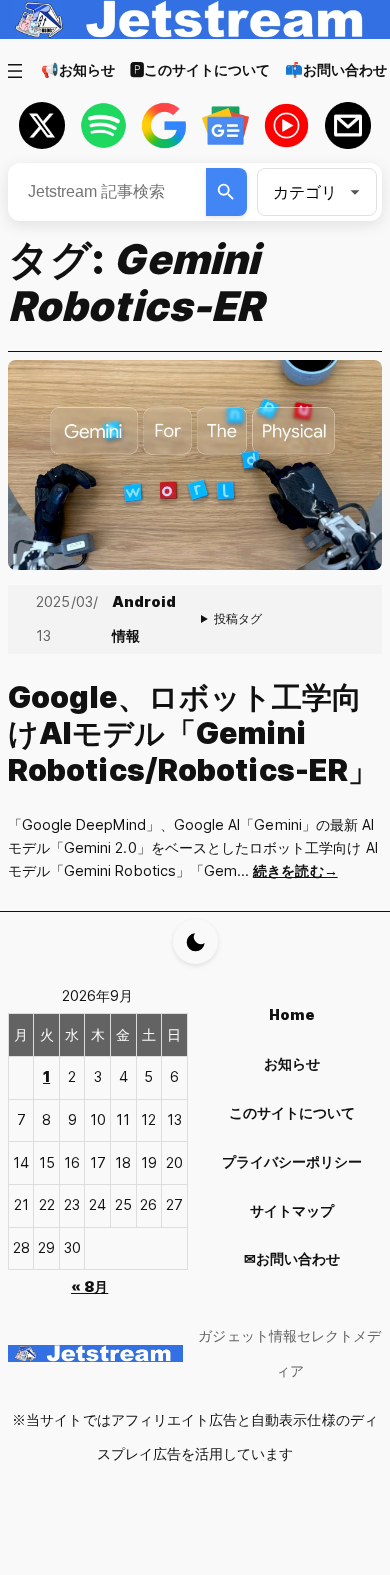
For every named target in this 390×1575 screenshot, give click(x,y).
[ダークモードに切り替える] (195, 941)
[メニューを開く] (15, 71)
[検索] (226, 192)
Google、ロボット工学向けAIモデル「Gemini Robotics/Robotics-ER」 (193, 733)
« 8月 (89, 1286)
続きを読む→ (295, 870)
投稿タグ (238, 618)
